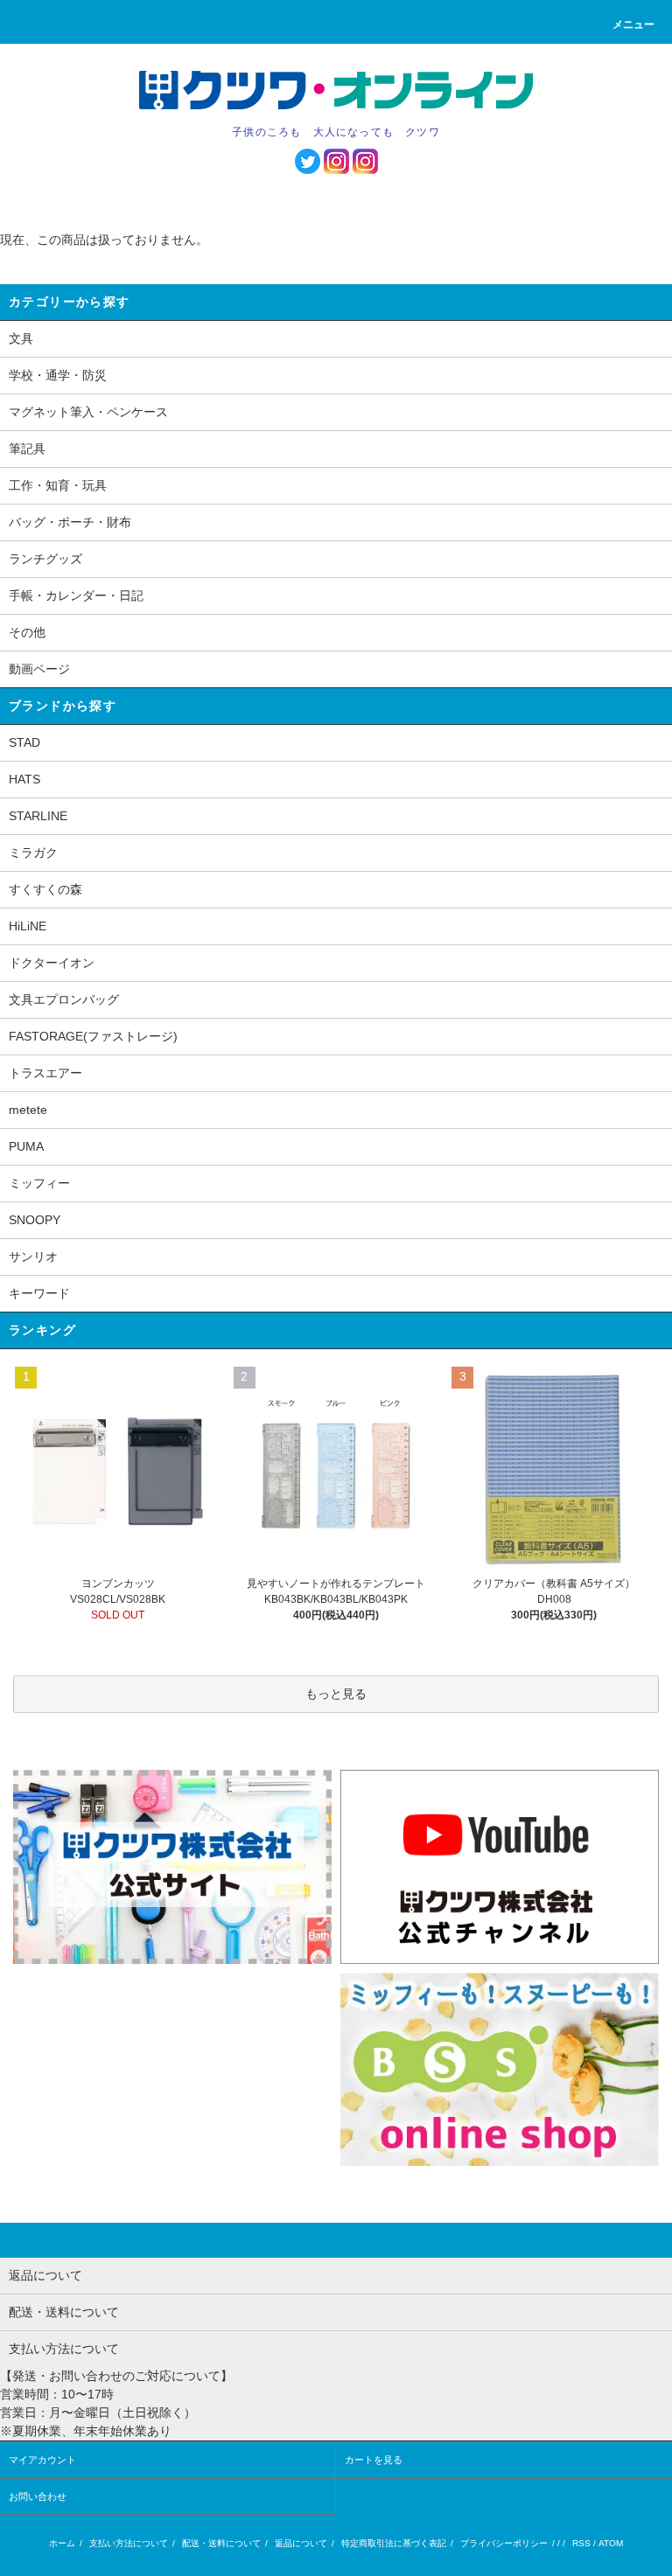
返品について (301, 2543)
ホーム (62, 2543)
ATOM (611, 2543)
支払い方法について (129, 2543)
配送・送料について (221, 2543)
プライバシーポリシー (504, 2543)
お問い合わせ (38, 2496)
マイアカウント (42, 2460)
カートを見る (374, 2460)
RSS (581, 2543)
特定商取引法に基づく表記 (394, 2543)
